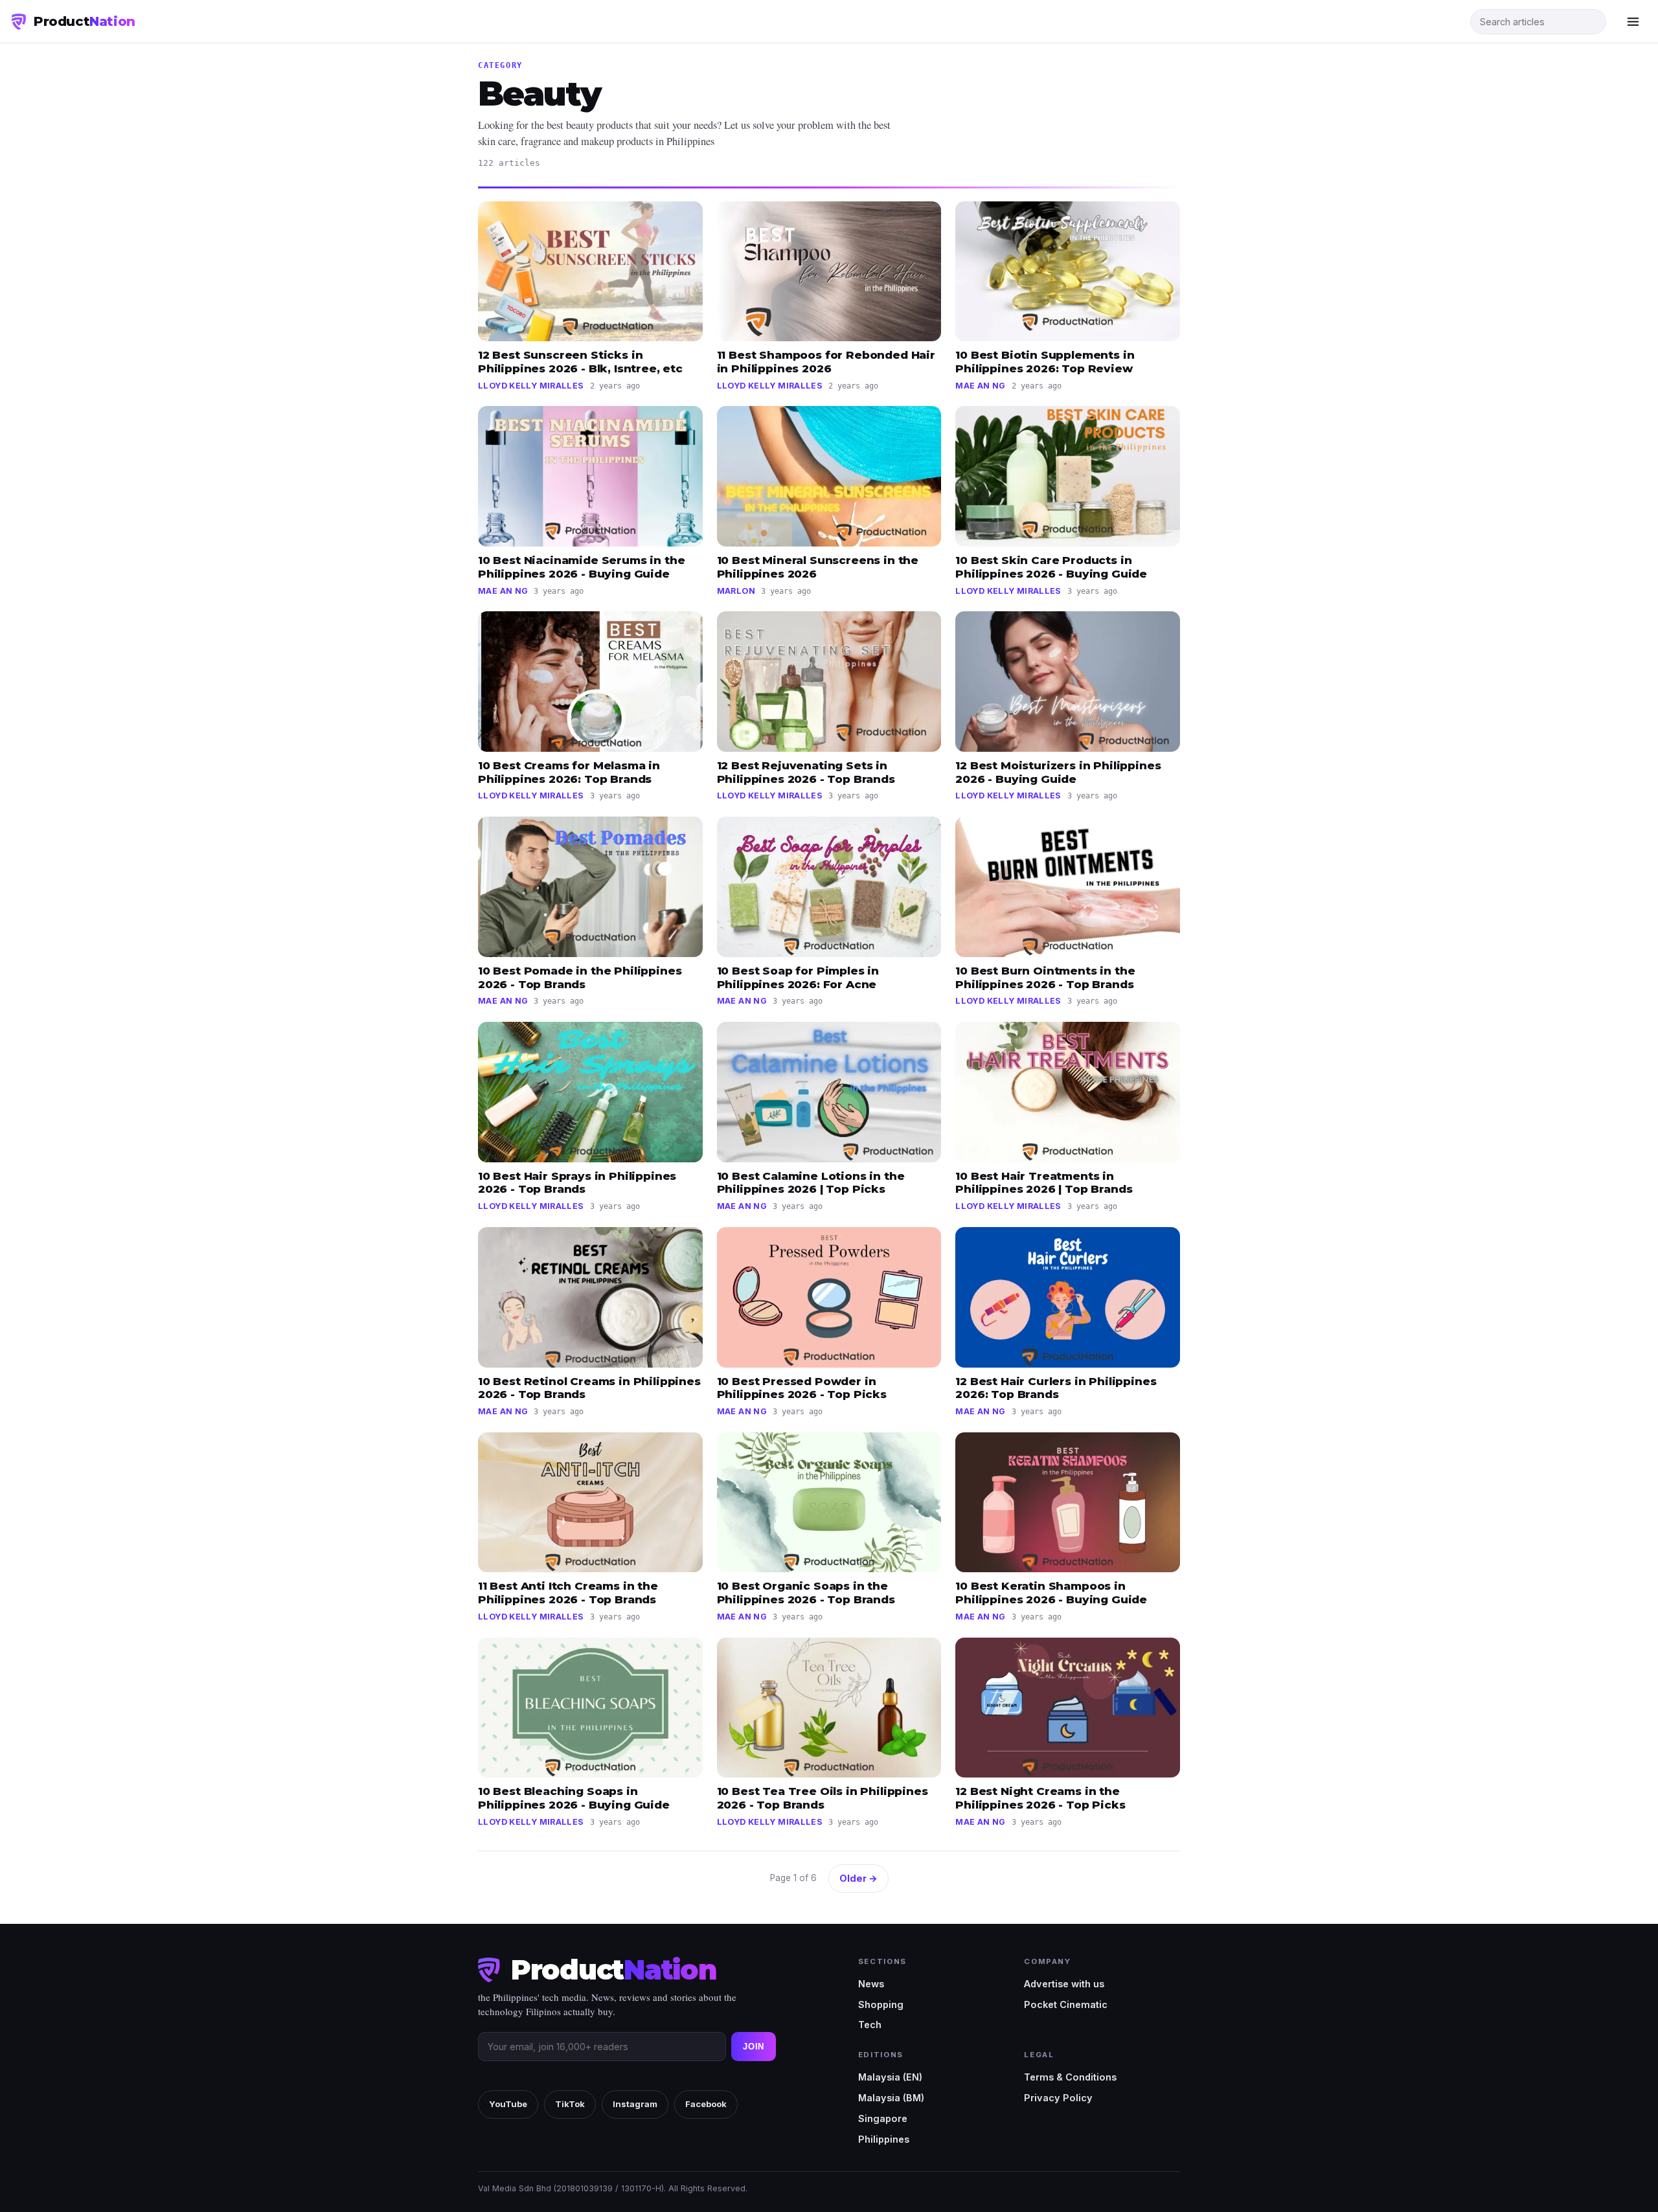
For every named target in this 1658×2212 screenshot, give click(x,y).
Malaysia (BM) (891, 2098)
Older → (858, 1878)
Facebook (706, 2104)
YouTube (508, 2104)
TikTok (570, 2104)
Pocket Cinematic (1066, 2004)
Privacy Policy (1058, 2098)
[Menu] (1633, 21)
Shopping (881, 2004)
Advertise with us (1064, 1984)
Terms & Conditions (1070, 2077)
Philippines (884, 2139)
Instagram (635, 2104)
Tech (870, 2025)
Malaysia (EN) (890, 2077)
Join (754, 2047)
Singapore (883, 2118)
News (871, 1984)
